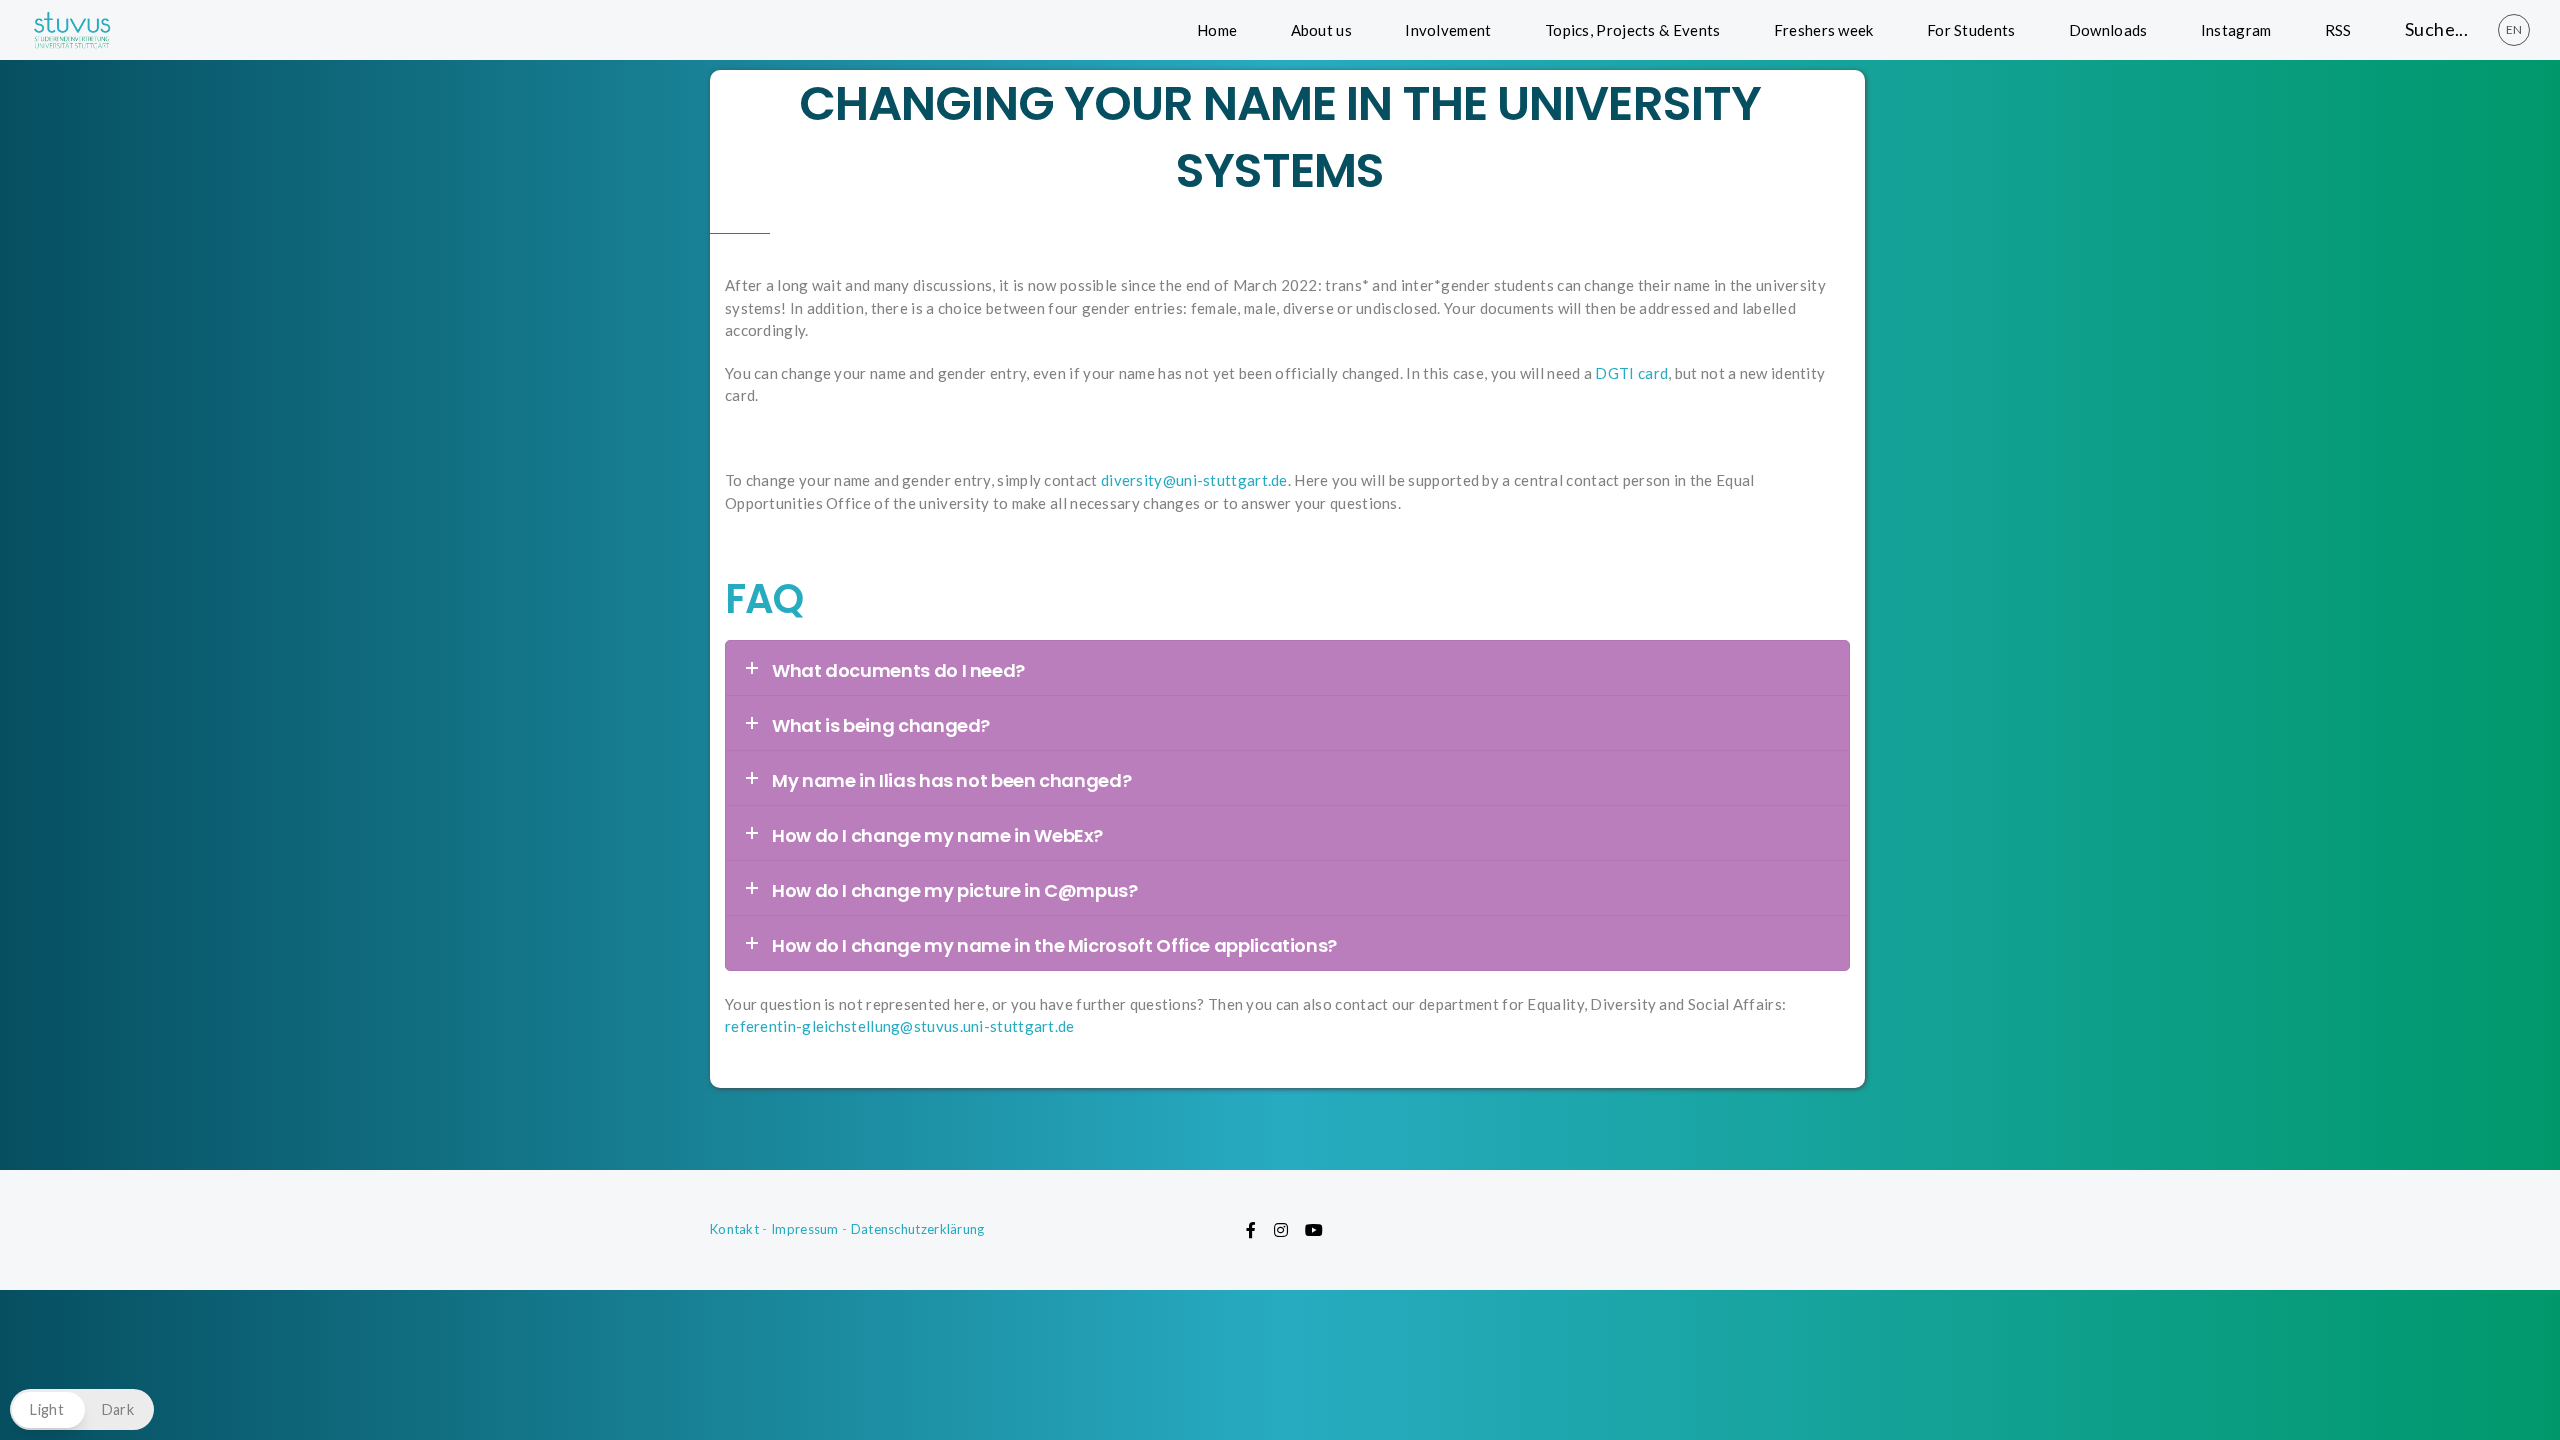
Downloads (2108, 30)
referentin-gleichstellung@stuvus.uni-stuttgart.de (900, 1026)
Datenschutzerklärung (918, 1229)
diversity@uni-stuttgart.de (1194, 480)
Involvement (1448, 30)
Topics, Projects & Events (1633, 30)
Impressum (805, 1229)
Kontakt (734, 1229)
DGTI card (1631, 373)
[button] (82, 1409)
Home (1217, 30)
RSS (2338, 30)
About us (1321, 30)
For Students (1971, 30)
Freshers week (1824, 30)
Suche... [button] (2436, 29)
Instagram (2236, 30)
